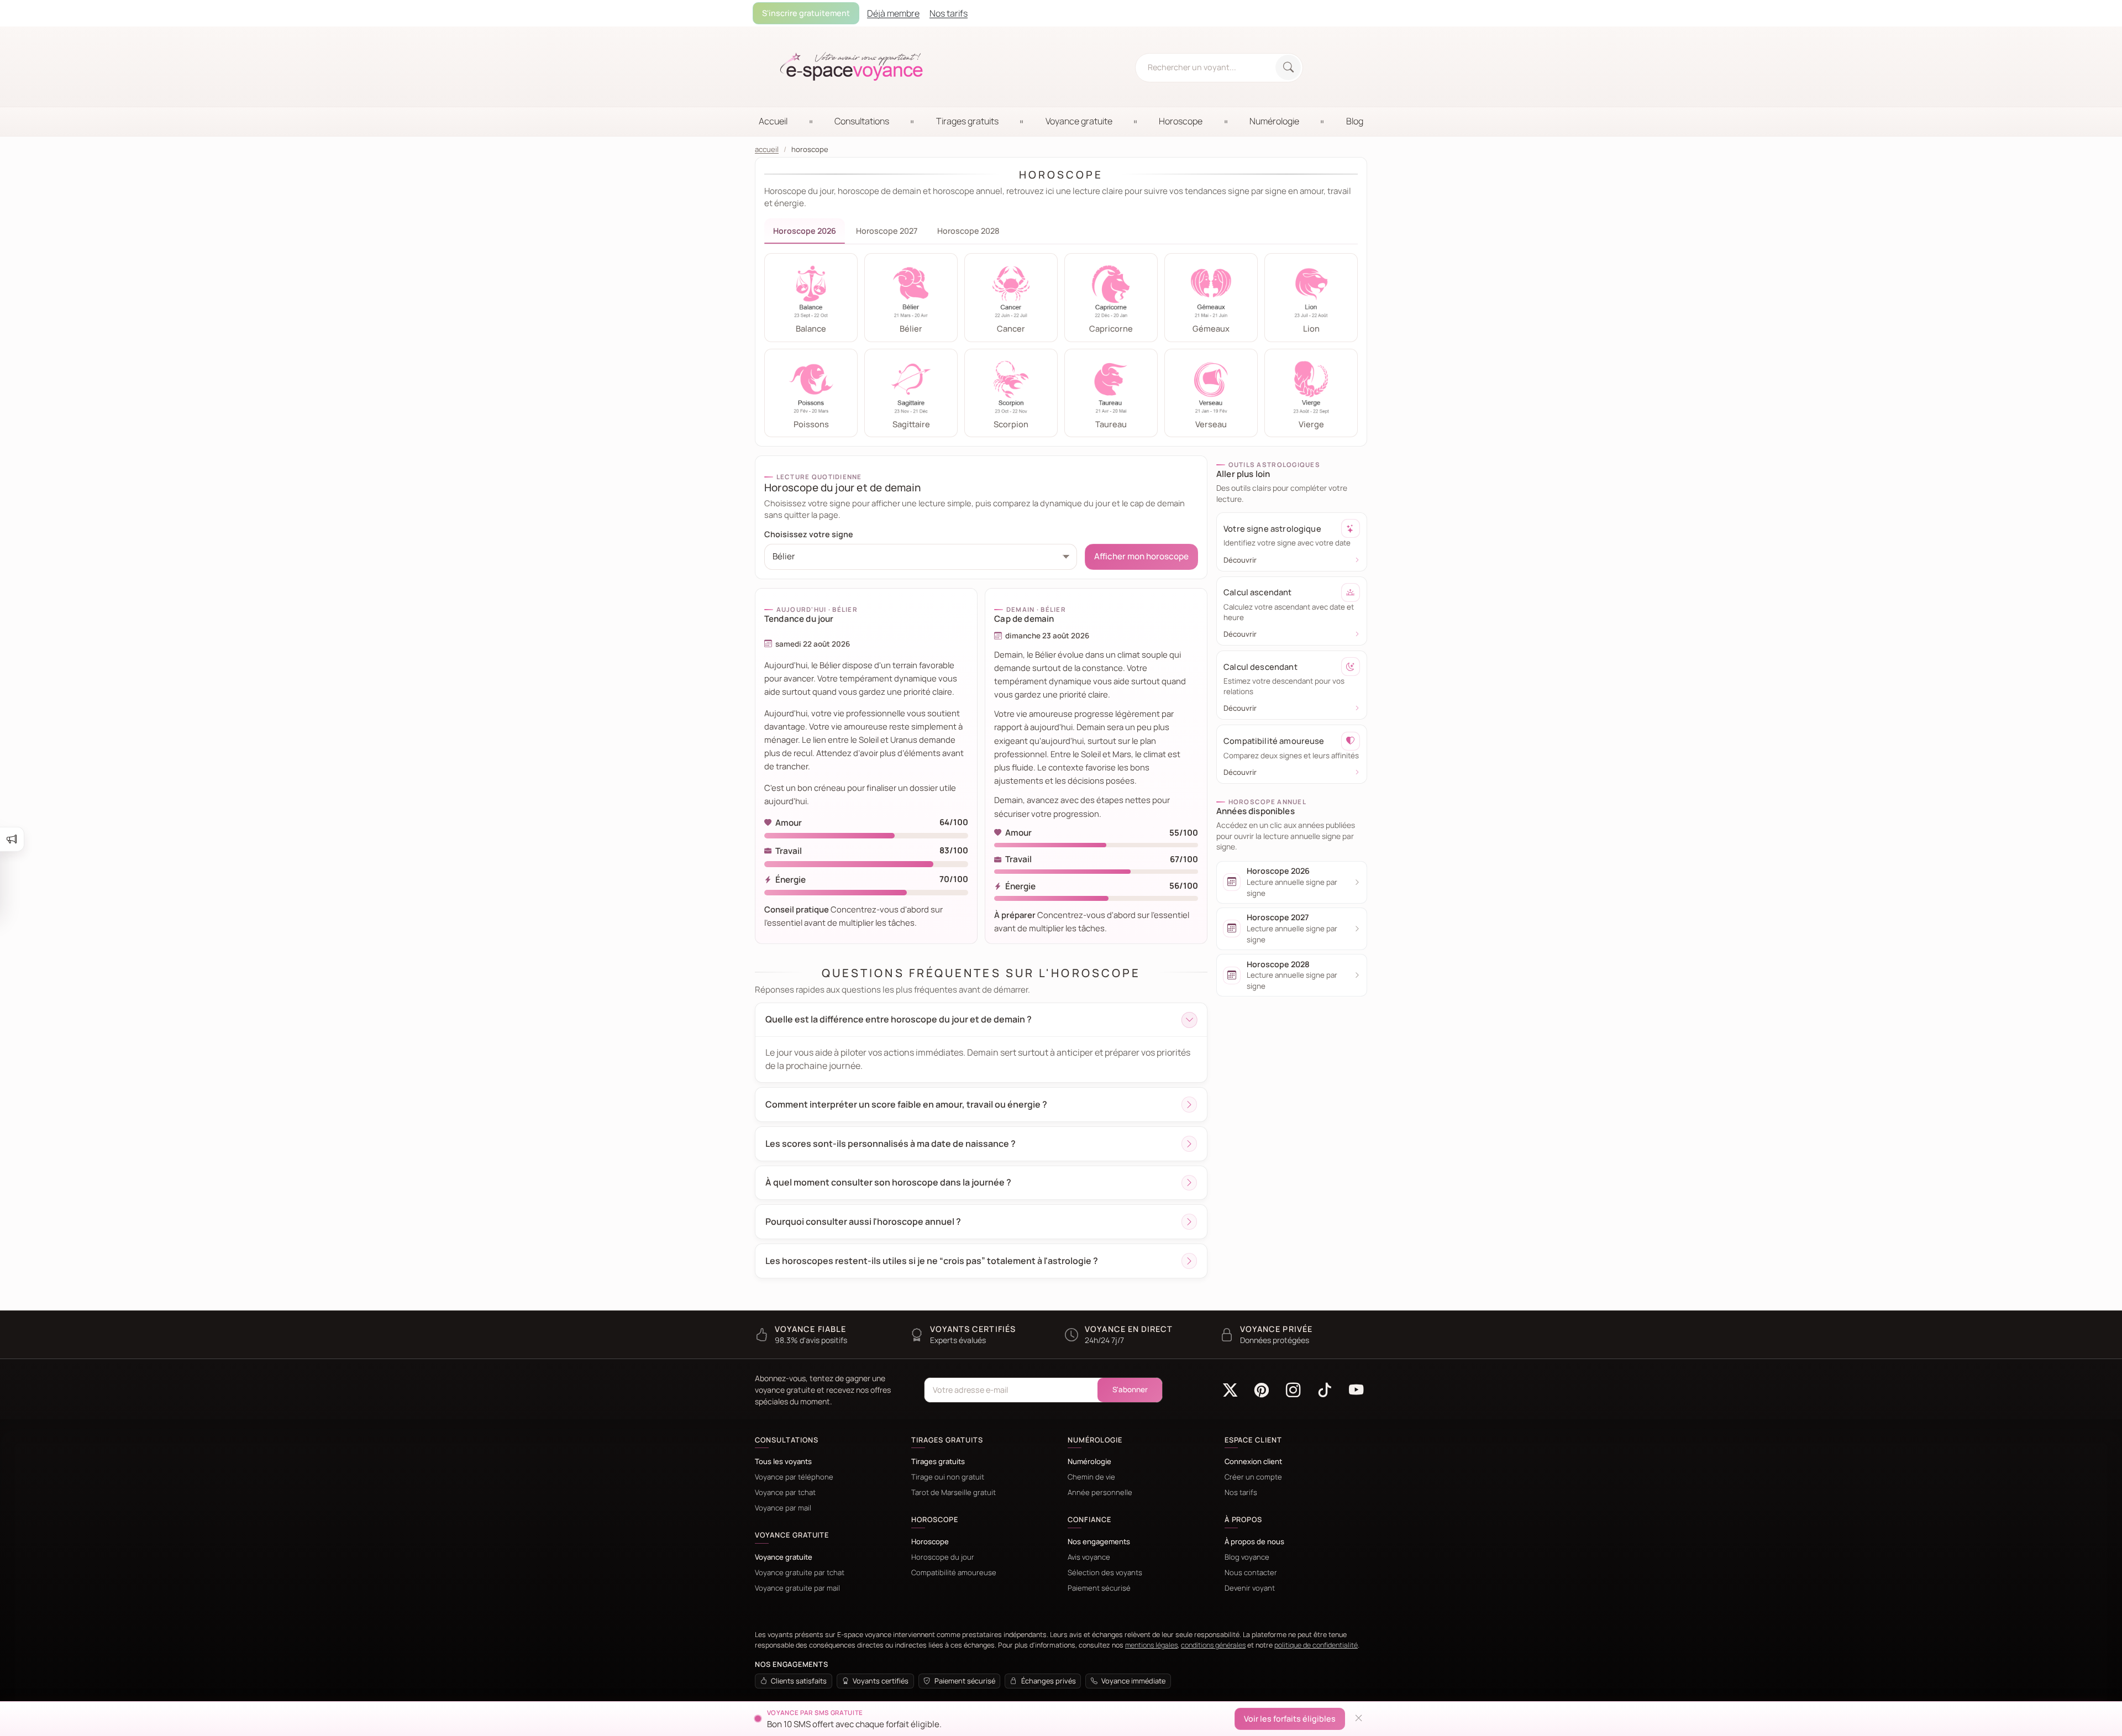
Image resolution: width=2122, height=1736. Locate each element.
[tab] (805, 231)
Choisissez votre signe (809, 534)
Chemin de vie (1091, 1477)
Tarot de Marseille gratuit (954, 1493)
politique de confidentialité (1316, 1645)
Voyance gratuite (784, 1557)
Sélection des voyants (1105, 1573)
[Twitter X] (1230, 1390)
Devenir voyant (1250, 1588)
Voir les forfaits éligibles (1290, 1719)
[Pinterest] (1262, 1390)
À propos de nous (1254, 1542)
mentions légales (1151, 1645)
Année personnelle (1100, 1493)
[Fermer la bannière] (1358, 1719)
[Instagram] (1293, 1390)
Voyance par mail (783, 1508)
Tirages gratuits (938, 1462)
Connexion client (1253, 1462)
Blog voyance (1247, 1557)
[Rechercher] (1288, 67)
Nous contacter (1251, 1573)
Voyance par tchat (785, 1493)
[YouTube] (1356, 1390)
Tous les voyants (783, 1462)
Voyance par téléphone (794, 1477)
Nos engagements (1099, 1542)
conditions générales (1213, 1645)
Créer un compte (1253, 1477)
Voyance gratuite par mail (797, 1588)
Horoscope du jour (943, 1557)
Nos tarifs (1241, 1493)
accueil (767, 150)
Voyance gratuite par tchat (800, 1573)
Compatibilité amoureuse (954, 1573)
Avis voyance (1089, 1557)
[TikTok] (1324, 1390)
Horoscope (930, 1542)
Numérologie (1089, 1462)
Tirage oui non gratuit (948, 1477)
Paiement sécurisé (1099, 1588)
